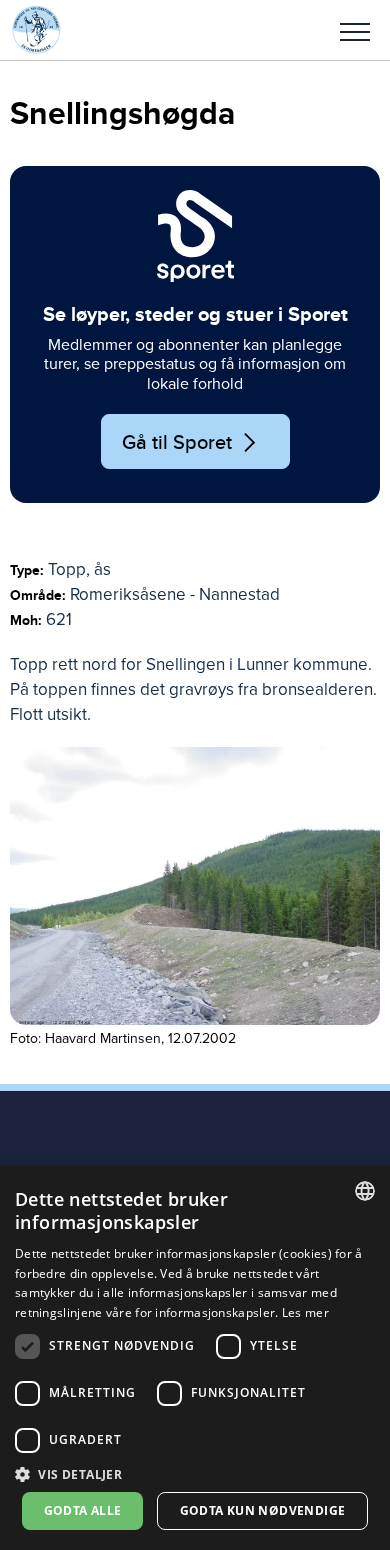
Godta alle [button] (83, 1510)
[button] (355, 30)
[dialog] (195, 1358)
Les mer (305, 1312)
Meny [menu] (355, 30)
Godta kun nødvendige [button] (263, 1510)
